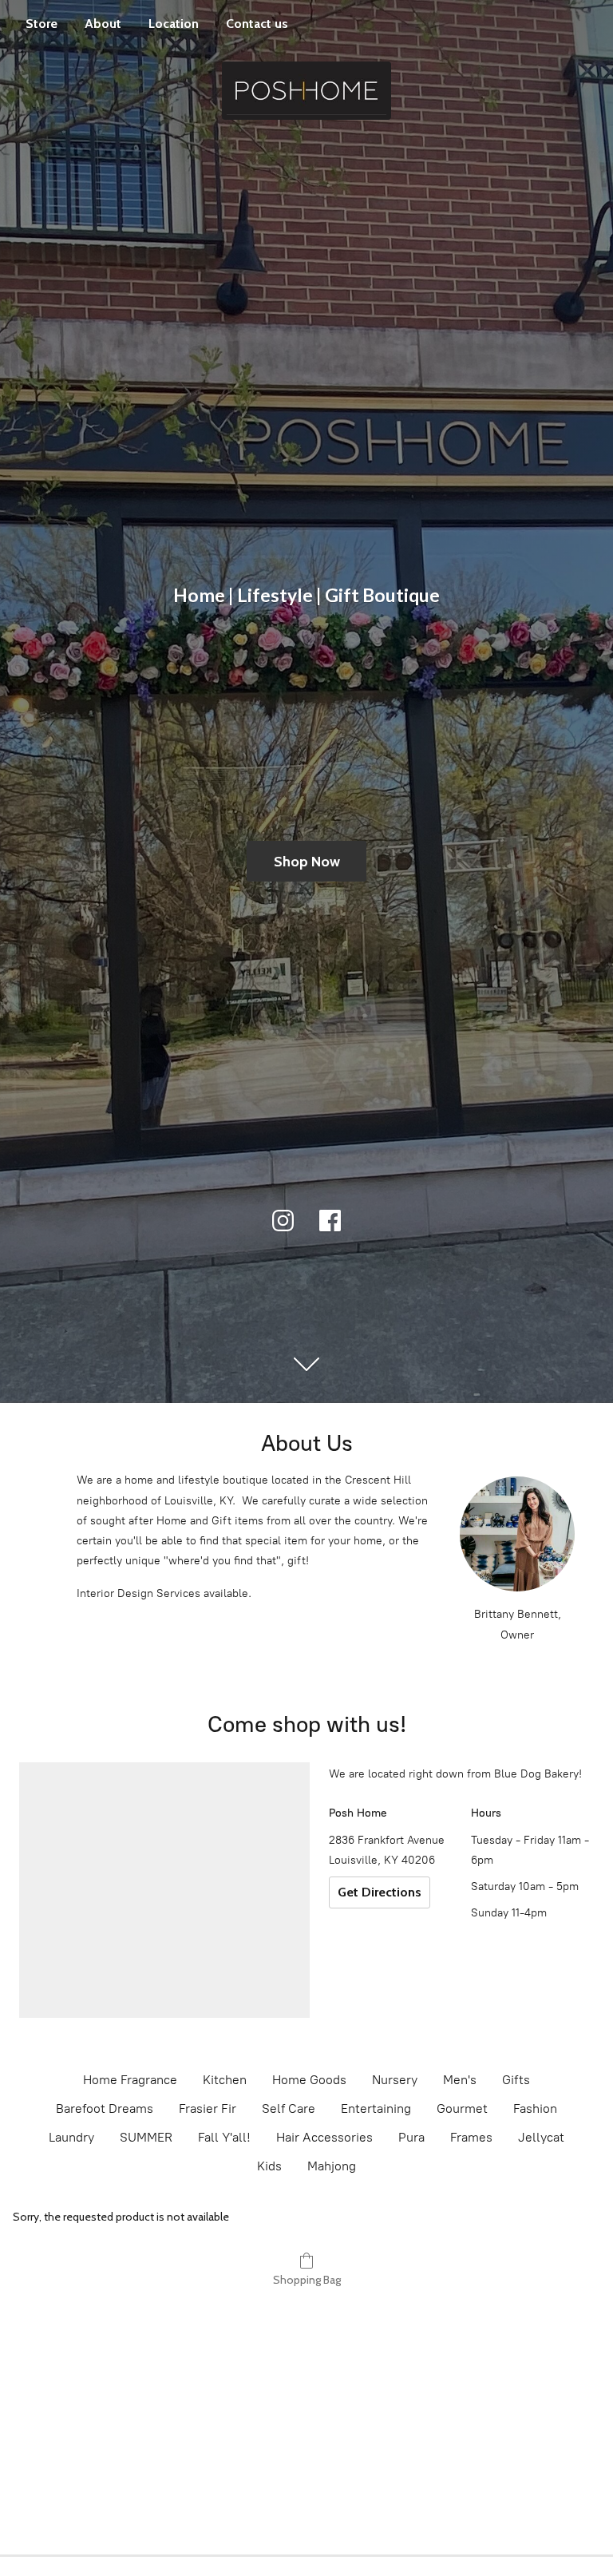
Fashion (535, 2108)
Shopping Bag (307, 2280)
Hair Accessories (324, 2137)
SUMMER (146, 2137)
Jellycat (541, 2137)
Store (42, 24)
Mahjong (332, 2166)
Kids (269, 2166)
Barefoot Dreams (105, 2108)
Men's (460, 2080)
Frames (471, 2137)
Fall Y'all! (224, 2137)
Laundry (71, 2137)
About (103, 24)
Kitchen (225, 2080)
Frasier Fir (208, 2108)
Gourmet (462, 2108)
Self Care (289, 2108)
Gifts (516, 2080)
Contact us (257, 24)
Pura (411, 2137)
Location (174, 24)
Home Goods (309, 2080)
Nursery (395, 2080)
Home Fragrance (130, 2080)
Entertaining (376, 2108)
